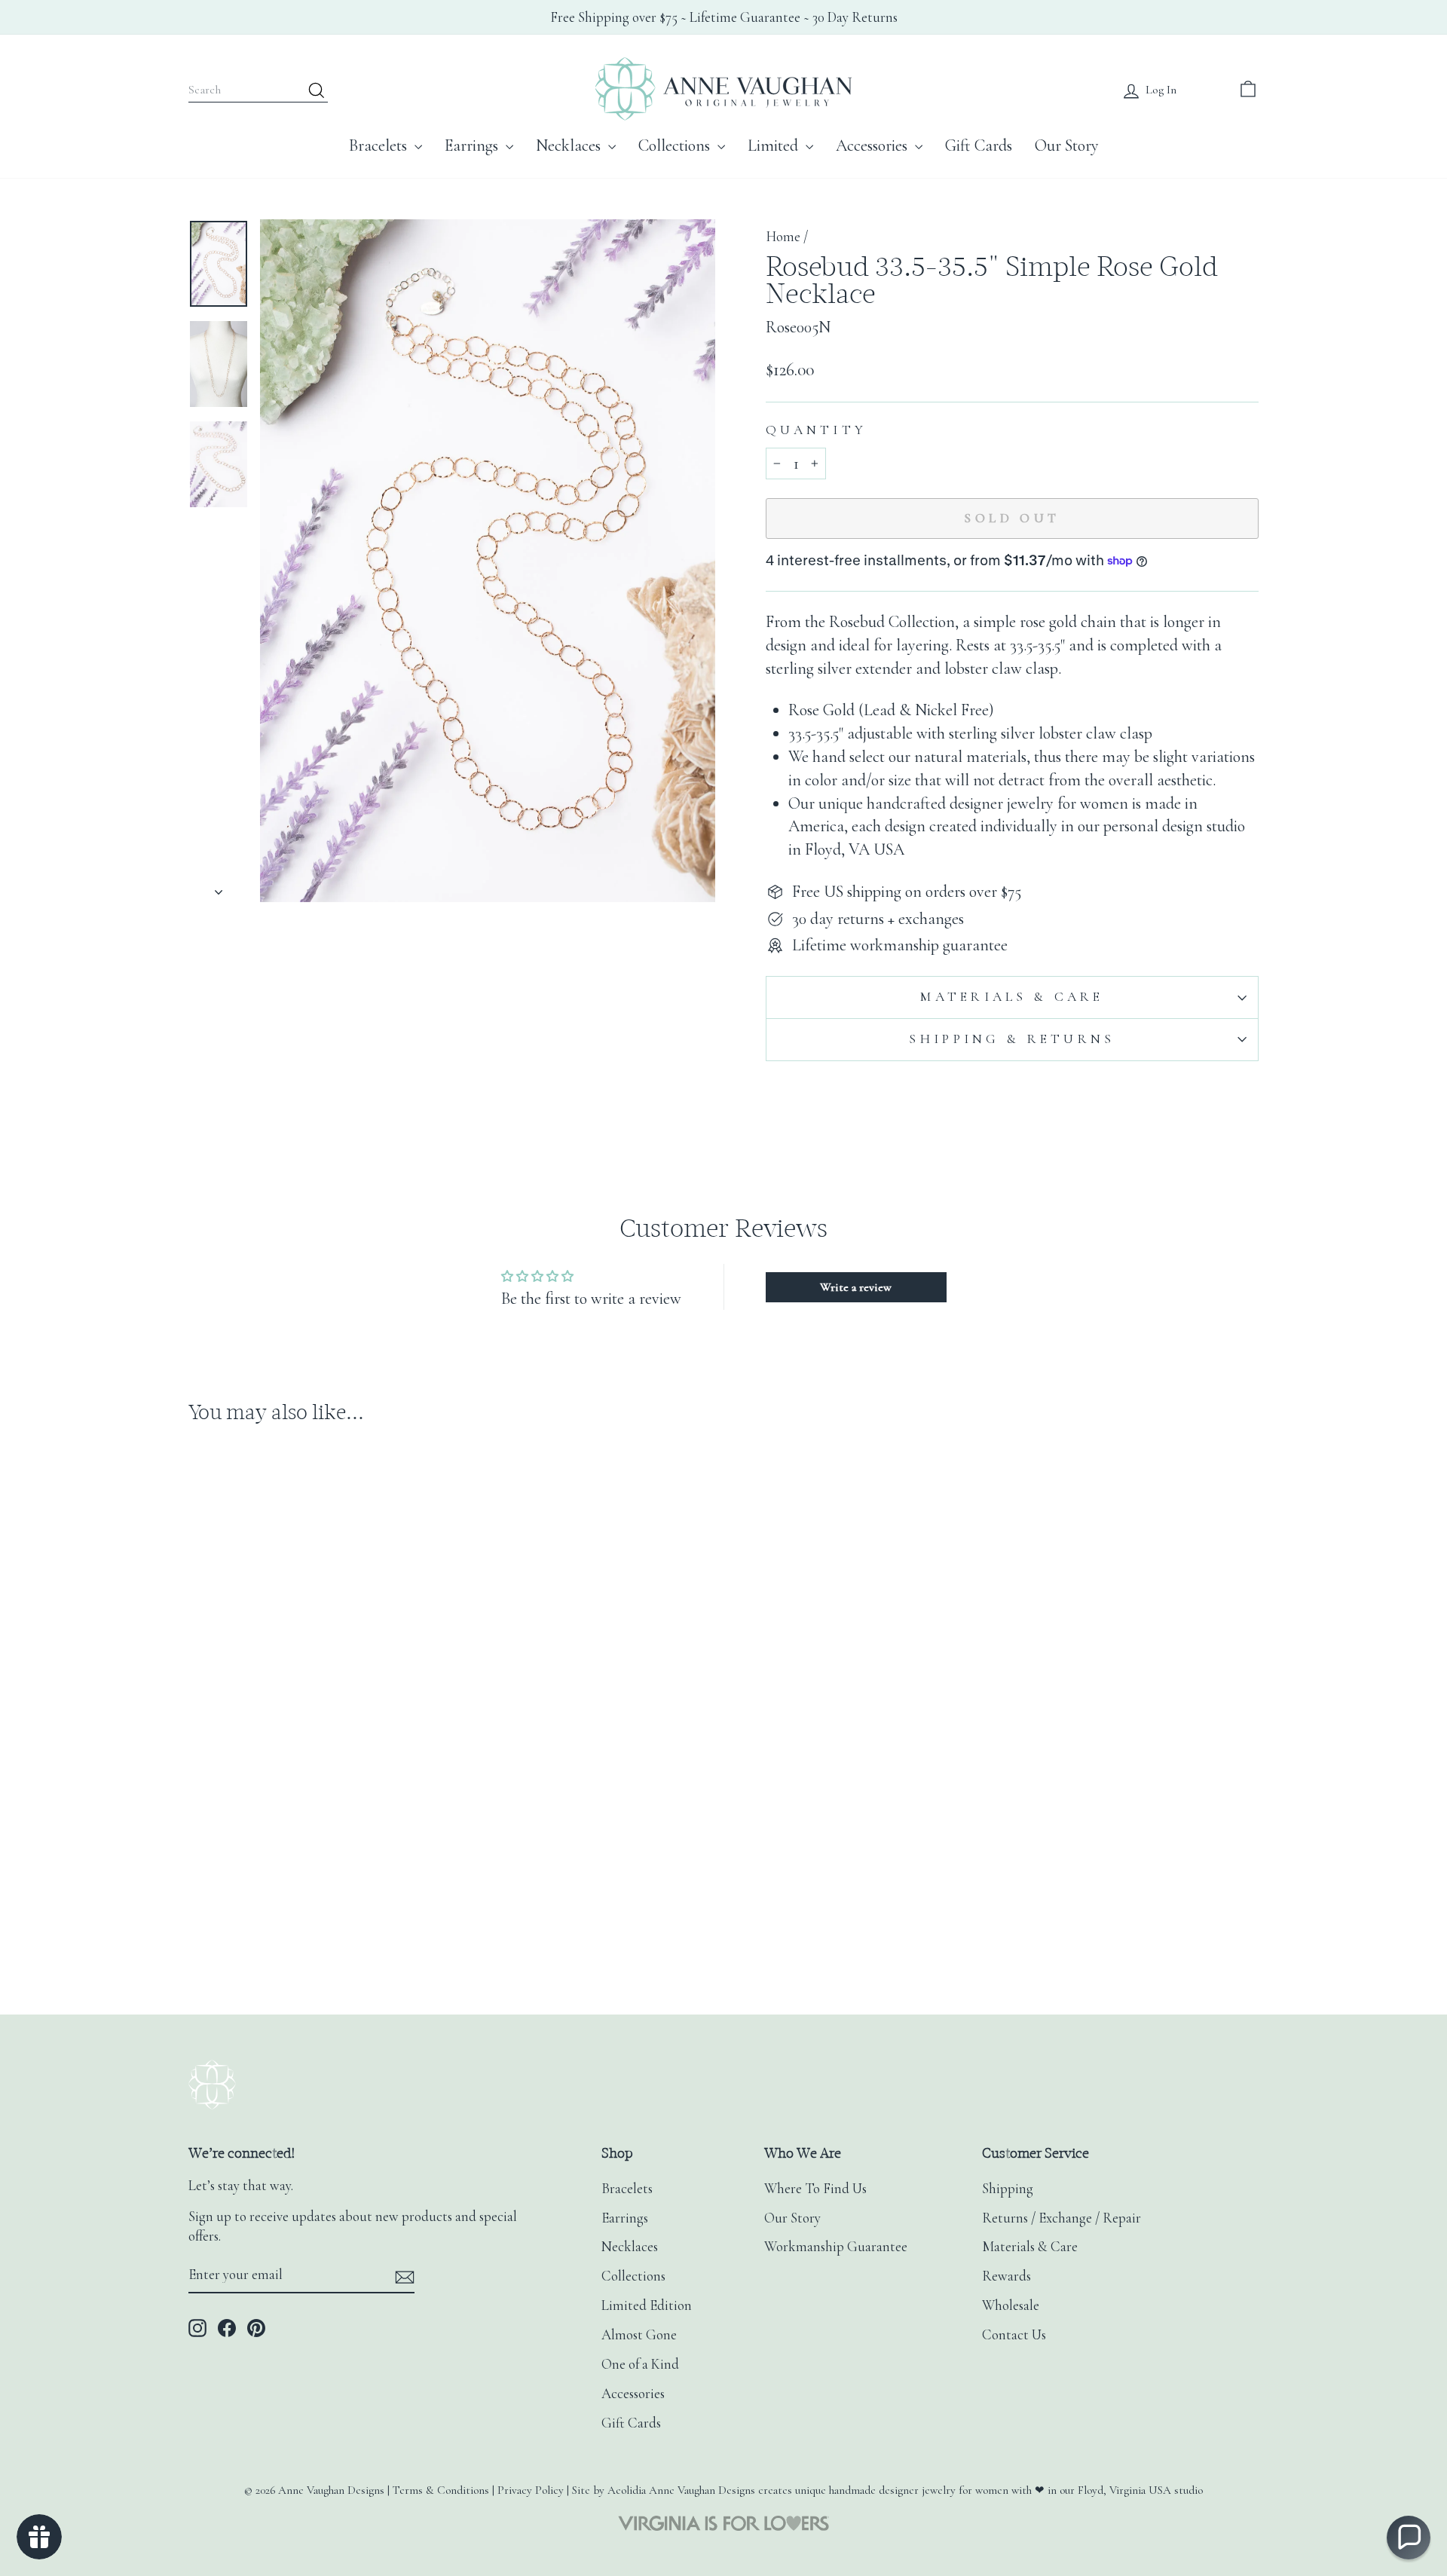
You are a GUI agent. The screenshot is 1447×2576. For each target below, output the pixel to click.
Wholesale (1011, 2305)
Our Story (1067, 145)
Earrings (473, 145)
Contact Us (1014, 2335)
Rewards (1006, 2276)
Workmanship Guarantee (836, 2247)
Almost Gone (639, 2335)
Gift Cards (979, 145)
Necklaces (570, 145)
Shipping (1008, 2189)
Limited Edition (647, 2305)
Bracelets (380, 145)
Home (783, 237)
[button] (1409, 2538)
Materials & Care (1012, 997)
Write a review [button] (856, 1287)
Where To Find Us (815, 2189)
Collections (676, 145)
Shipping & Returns (1012, 1039)
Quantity (816, 430)
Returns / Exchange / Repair (1062, 2218)
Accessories (873, 145)
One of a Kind (640, 2364)
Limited (775, 145)
